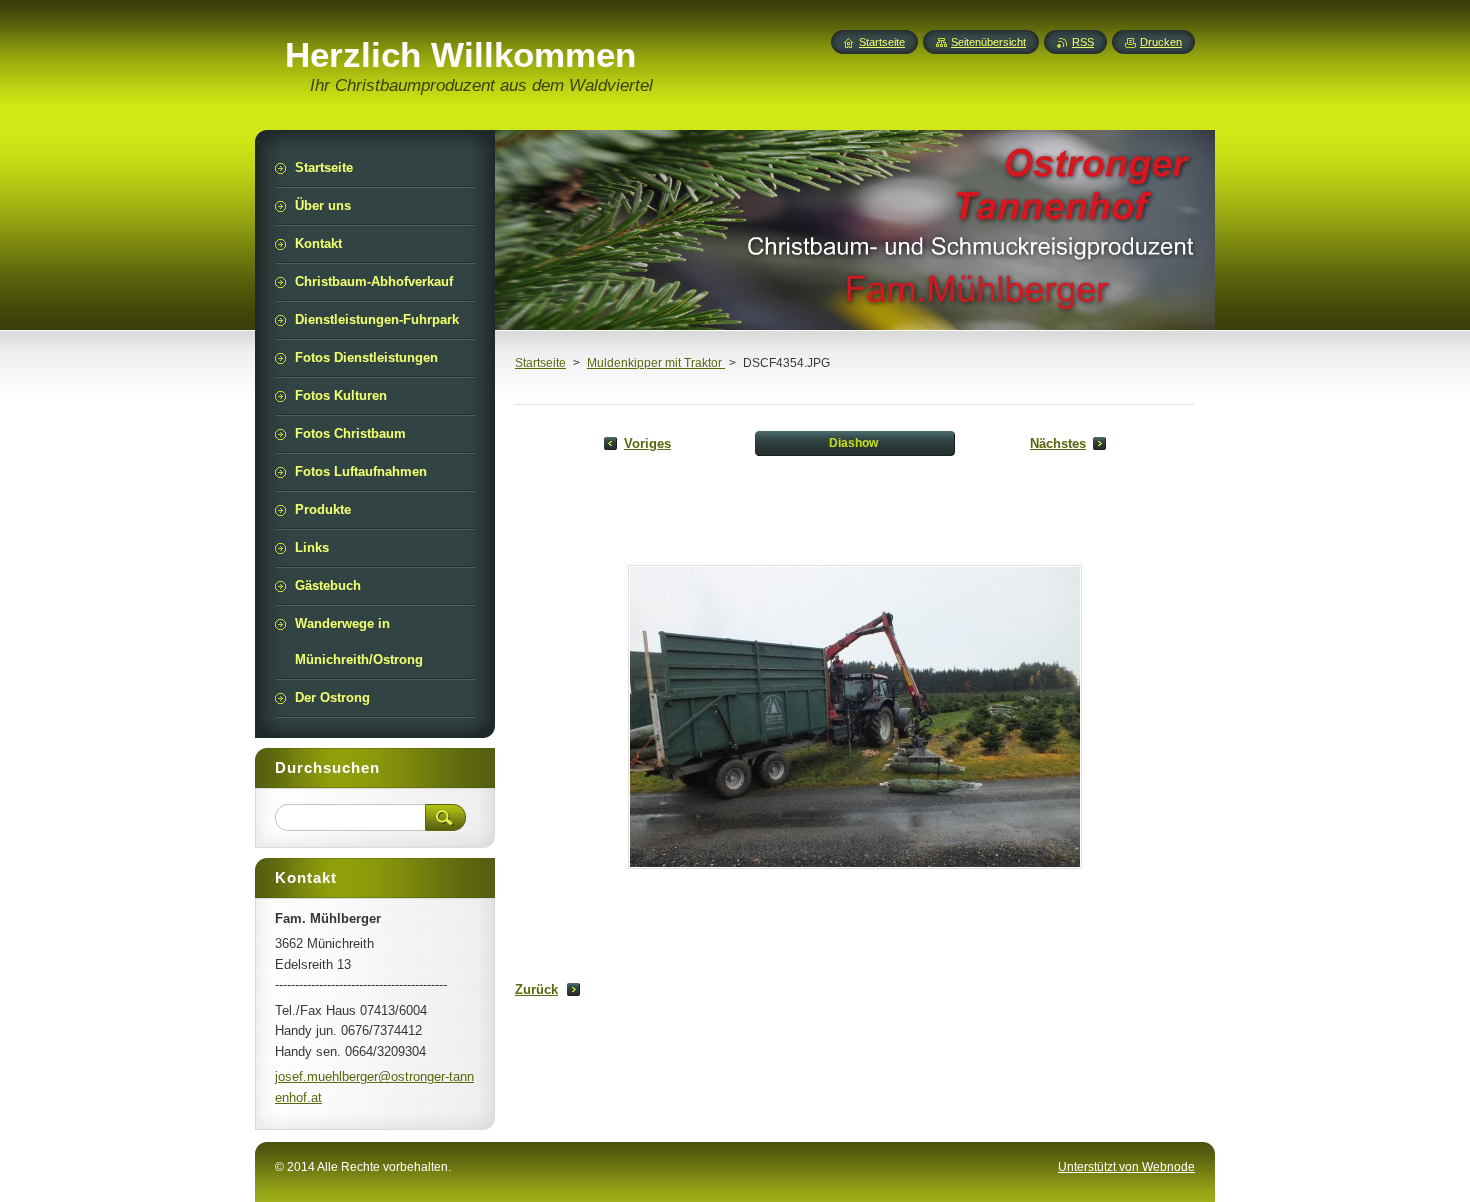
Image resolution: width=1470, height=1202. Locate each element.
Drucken (1161, 42)
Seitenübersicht (988, 42)
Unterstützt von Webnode (1126, 1167)
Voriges (647, 443)
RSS (1083, 42)
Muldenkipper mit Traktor (656, 363)
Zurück (536, 989)
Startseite (540, 363)
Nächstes (1058, 443)
